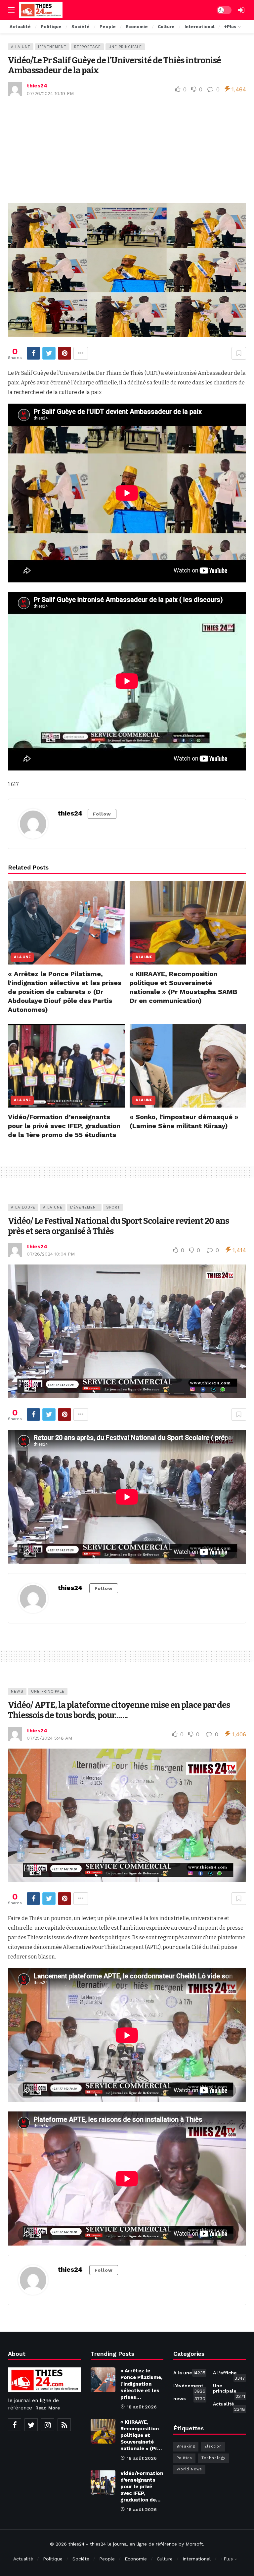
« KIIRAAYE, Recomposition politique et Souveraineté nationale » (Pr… (141, 2435)
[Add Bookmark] (239, 353)
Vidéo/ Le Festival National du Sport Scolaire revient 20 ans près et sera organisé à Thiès (118, 1226)
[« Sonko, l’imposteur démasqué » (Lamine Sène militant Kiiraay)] (188, 1066)
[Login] (241, 10)
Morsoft (194, 2544)
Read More (48, 2408)
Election (213, 2446)
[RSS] (64, 2425)
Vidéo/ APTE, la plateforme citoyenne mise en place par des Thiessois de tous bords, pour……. (119, 1710)
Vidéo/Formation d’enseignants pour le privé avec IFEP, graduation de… (142, 2487)
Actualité (229, 2405)
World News (189, 2469)
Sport (113, 1207)
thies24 (37, 86)
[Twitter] (31, 2425)
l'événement (52, 47)
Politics (184, 2458)
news (17, 1691)
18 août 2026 (142, 2407)
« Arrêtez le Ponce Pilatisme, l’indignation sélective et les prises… (141, 2384)
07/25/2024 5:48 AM (49, 1738)
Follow (102, 814)
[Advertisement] (127, 150)
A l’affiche (229, 2374)
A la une (21, 47)
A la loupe (23, 1207)
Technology (213, 2458)
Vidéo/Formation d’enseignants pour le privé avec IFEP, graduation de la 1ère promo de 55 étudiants (64, 1126)
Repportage (87, 47)
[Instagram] (48, 2425)
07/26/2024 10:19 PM (50, 93)
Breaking (186, 2446)
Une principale (125, 47)
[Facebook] (15, 2425)
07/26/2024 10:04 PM (51, 1254)
